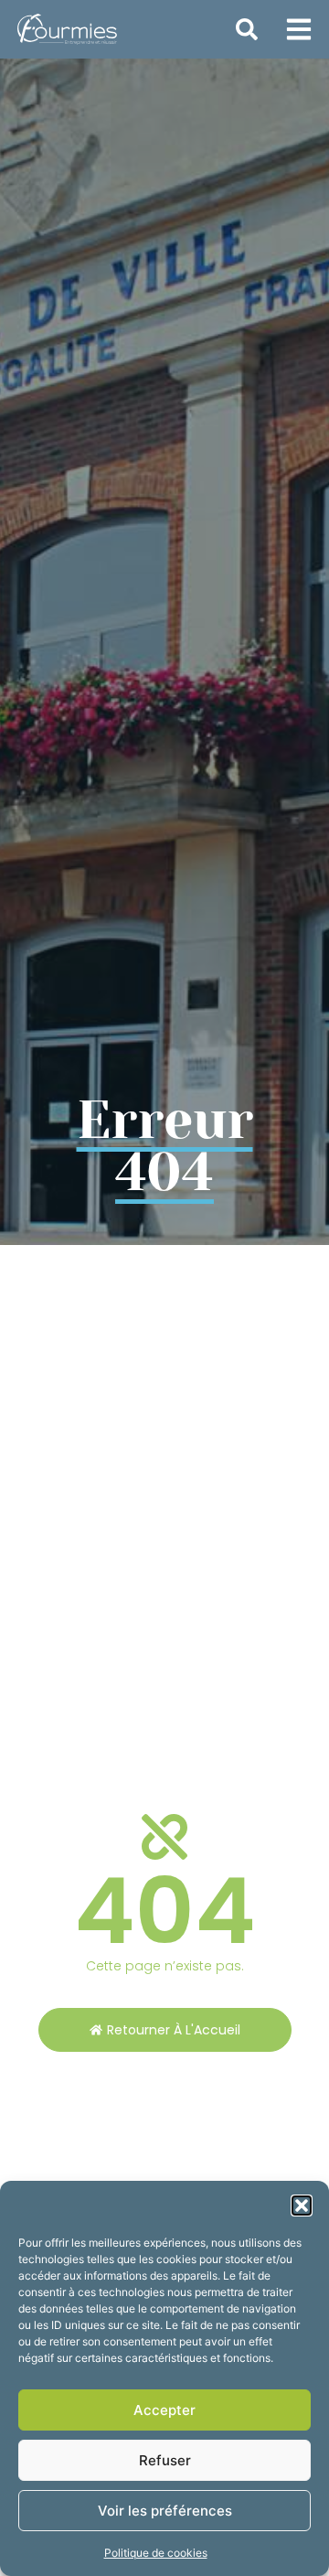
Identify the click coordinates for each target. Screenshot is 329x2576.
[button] (302, 2206)
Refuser (165, 2460)
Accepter (164, 2410)
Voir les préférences (165, 2511)
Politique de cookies (156, 2553)
